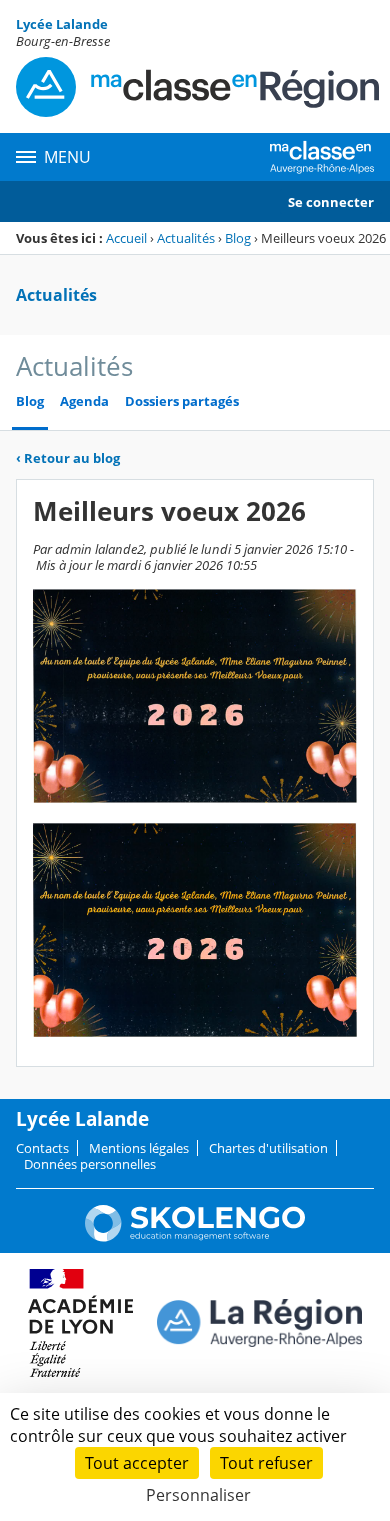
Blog (238, 238)
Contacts (42, 1148)
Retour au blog (68, 458)
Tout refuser (266, 1463)
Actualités (186, 238)
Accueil (126, 238)
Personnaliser (198, 1495)
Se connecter (331, 202)
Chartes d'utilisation (268, 1148)
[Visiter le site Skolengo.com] (195, 1237)
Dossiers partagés (182, 401)
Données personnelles (90, 1164)
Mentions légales (139, 1148)
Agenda (84, 401)
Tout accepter (137, 1463)
